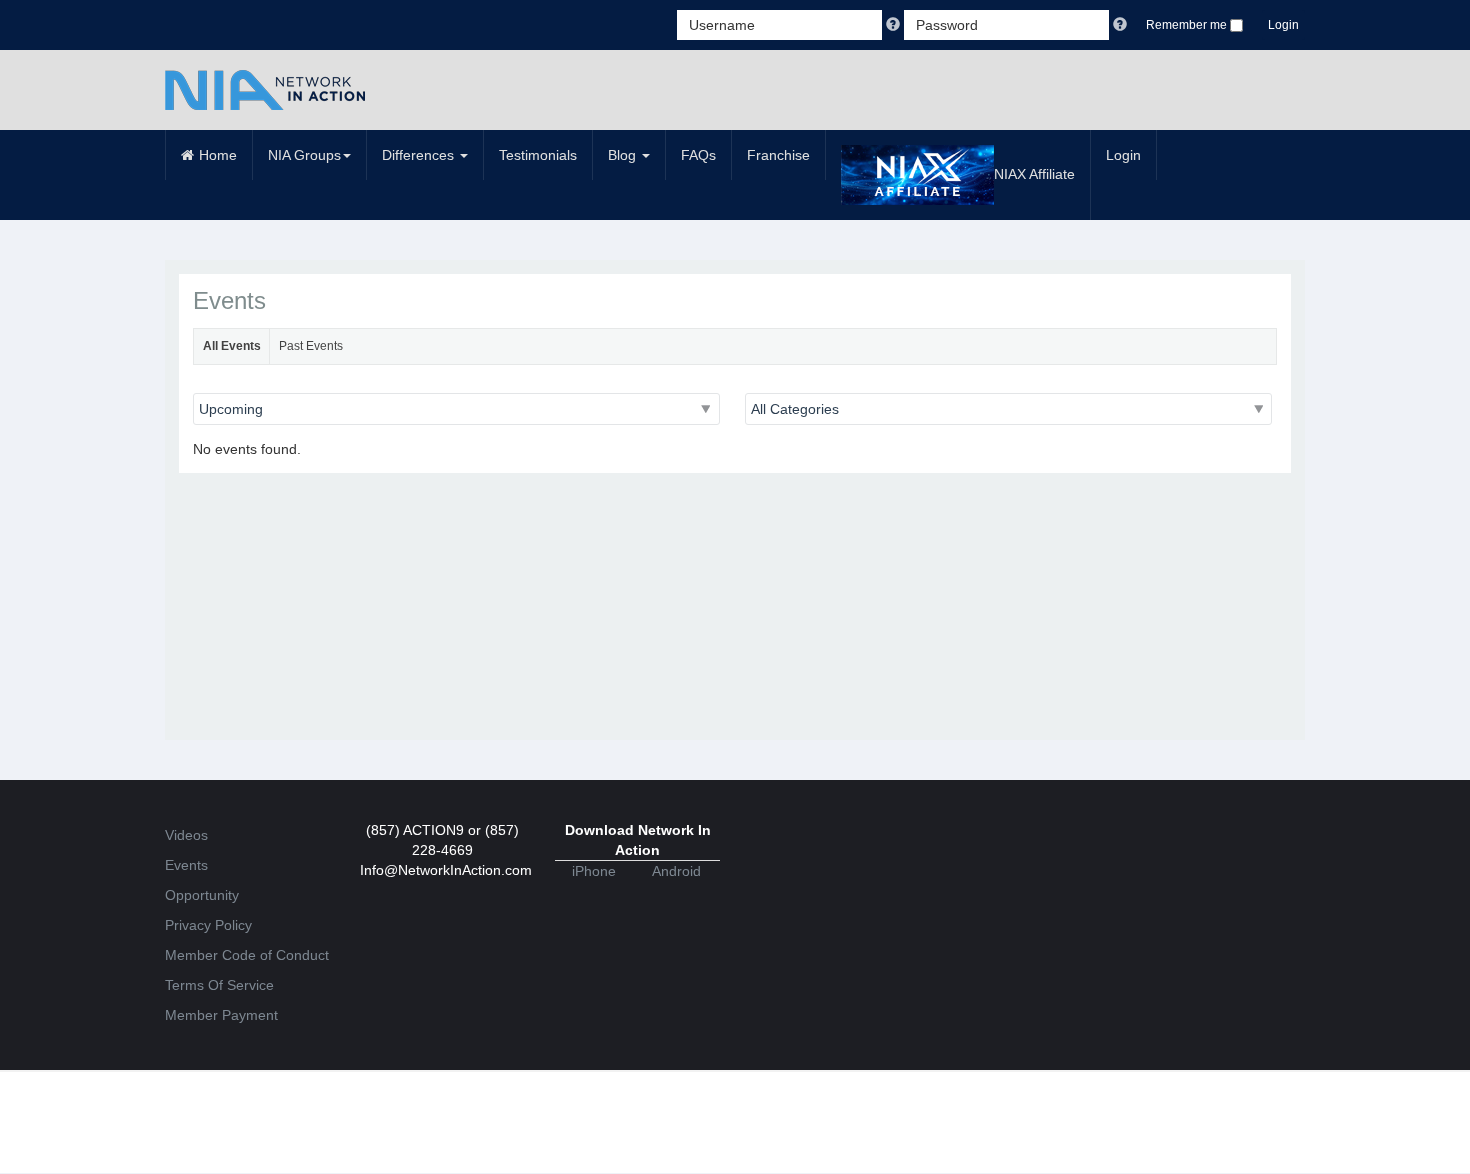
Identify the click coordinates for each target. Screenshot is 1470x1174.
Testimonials (538, 155)
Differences (420, 155)
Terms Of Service (219, 985)
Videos (186, 835)
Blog (624, 155)
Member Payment (221, 1015)
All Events (232, 346)
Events (186, 865)
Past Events (311, 346)
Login (1283, 25)
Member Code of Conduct (247, 955)
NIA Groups (304, 155)
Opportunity (202, 895)
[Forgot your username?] (895, 25)
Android (676, 871)
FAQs (698, 155)
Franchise (778, 155)
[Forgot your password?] (1120, 25)
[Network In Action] (265, 90)
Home (218, 155)
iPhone (594, 871)
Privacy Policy (208, 925)
